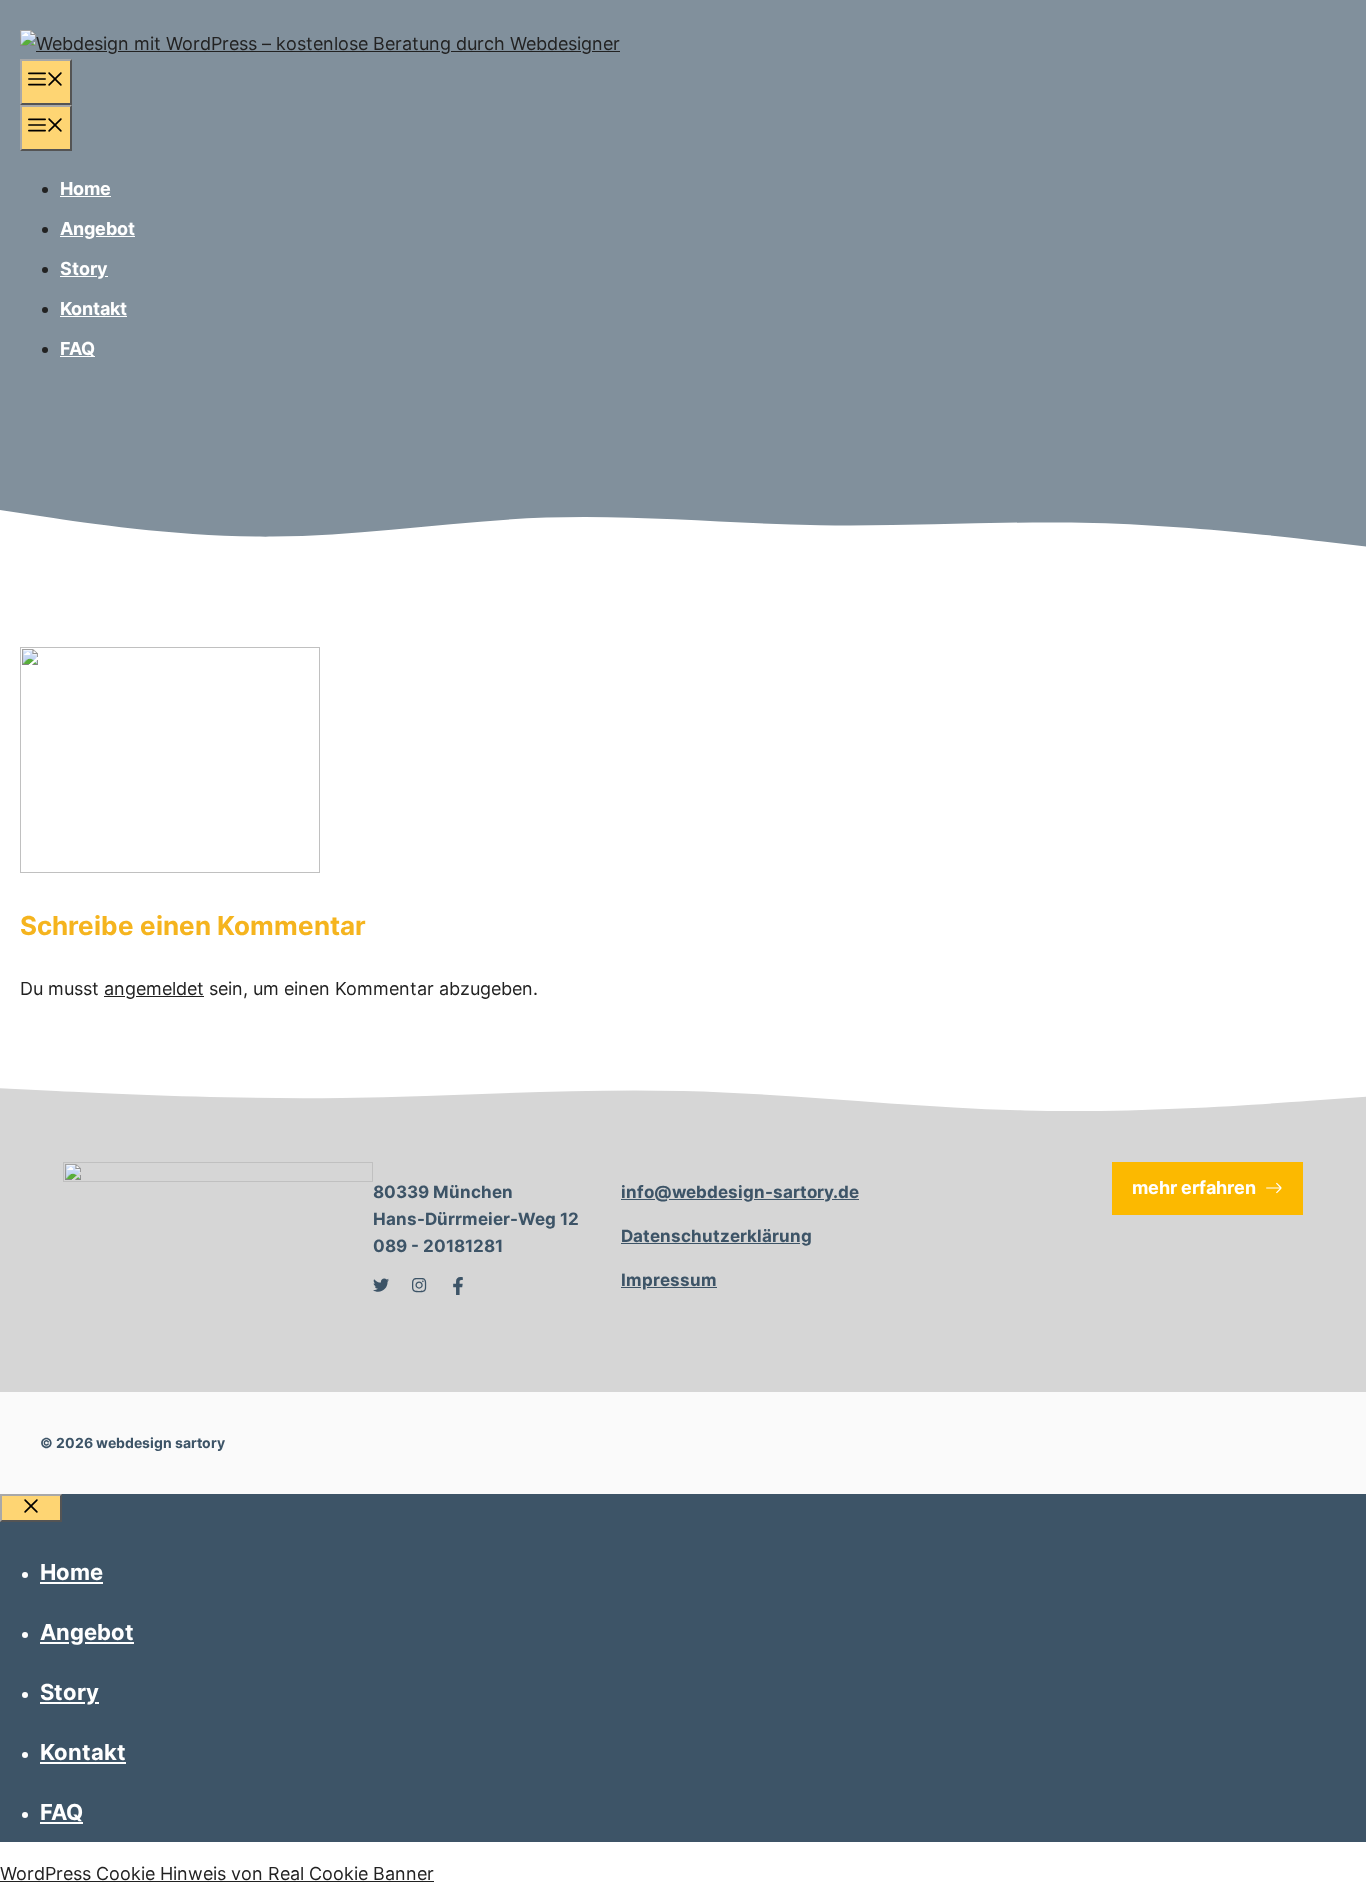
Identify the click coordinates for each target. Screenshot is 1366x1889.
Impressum (669, 1280)
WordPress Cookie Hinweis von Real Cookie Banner (217, 1873)
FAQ (77, 348)
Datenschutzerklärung (716, 1236)
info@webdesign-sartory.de (740, 1192)
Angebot (97, 228)
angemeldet (154, 988)
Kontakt (93, 308)
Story (84, 268)
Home (85, 188)
